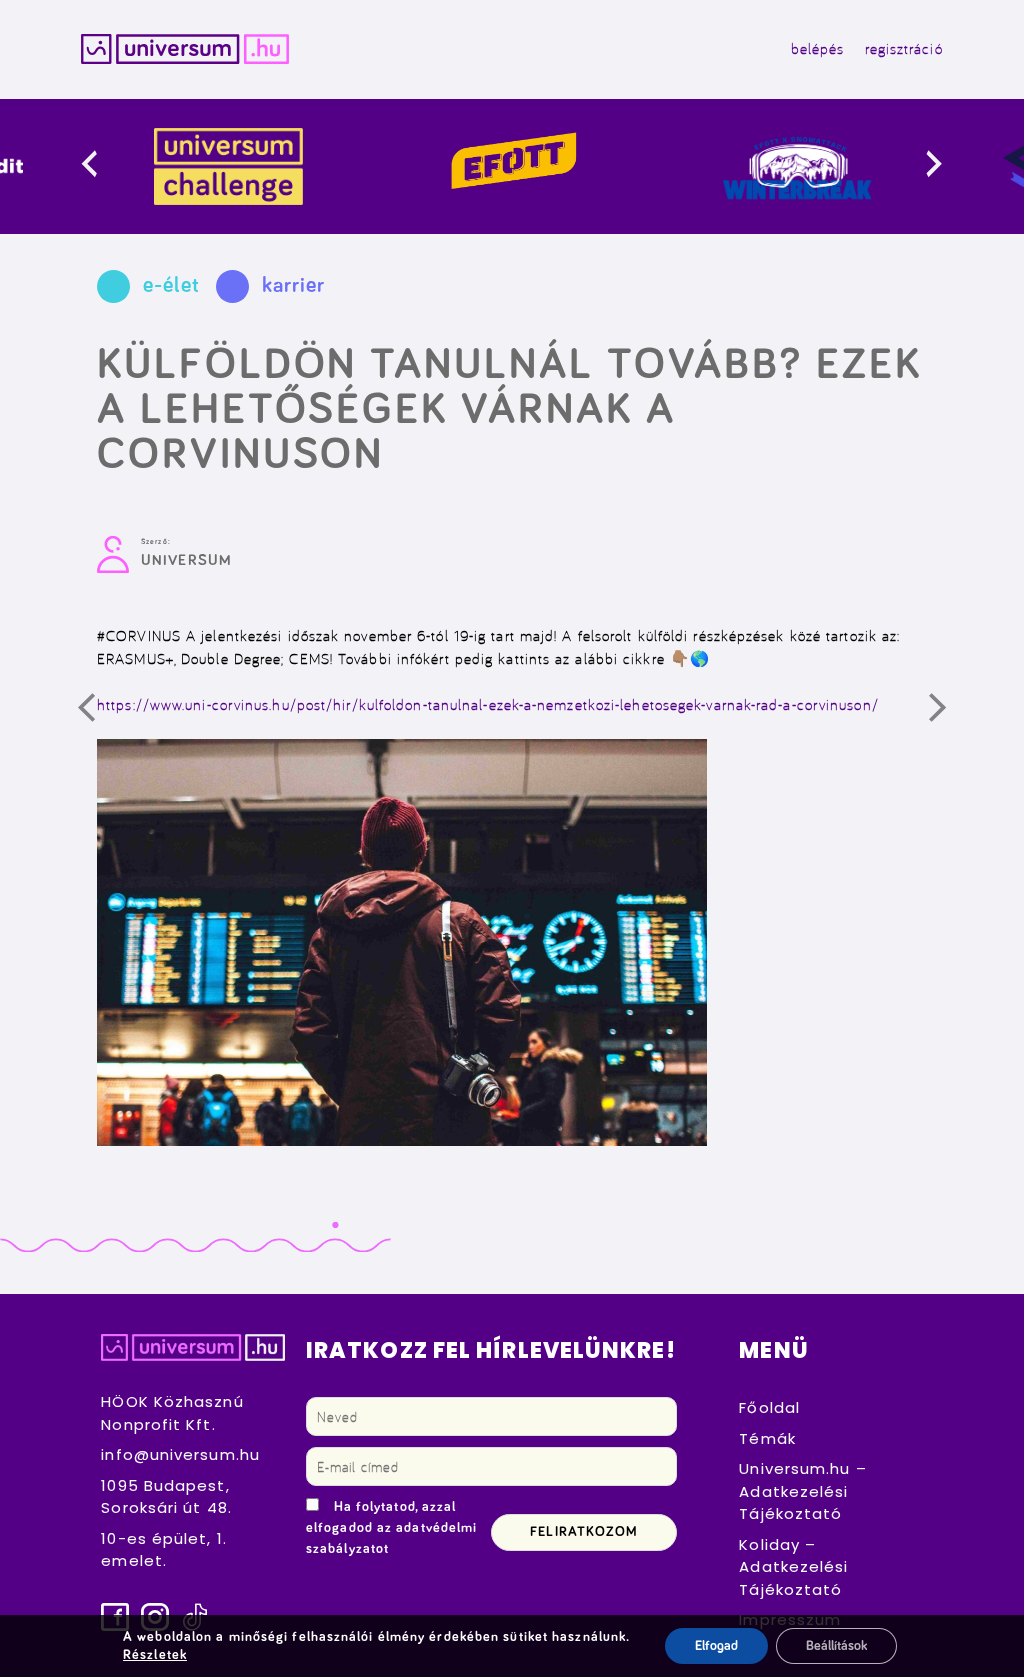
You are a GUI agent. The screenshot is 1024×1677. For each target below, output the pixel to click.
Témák (767, 1438)
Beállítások (836, 1646)
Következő (951, 715)
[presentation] (105, 166)
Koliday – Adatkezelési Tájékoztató (793, 1567)
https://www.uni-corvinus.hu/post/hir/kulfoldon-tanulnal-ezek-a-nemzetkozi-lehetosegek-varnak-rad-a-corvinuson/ (488, 704)
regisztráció (904, 48)
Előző (100, 715)
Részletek (155, 1655)
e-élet (171, 286)
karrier (294, 286)
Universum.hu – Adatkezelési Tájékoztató (802, 1491)
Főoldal (769, 1407)
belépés (818, 48)
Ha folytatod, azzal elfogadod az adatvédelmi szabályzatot (391, 1528)
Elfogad (716, 1646)
